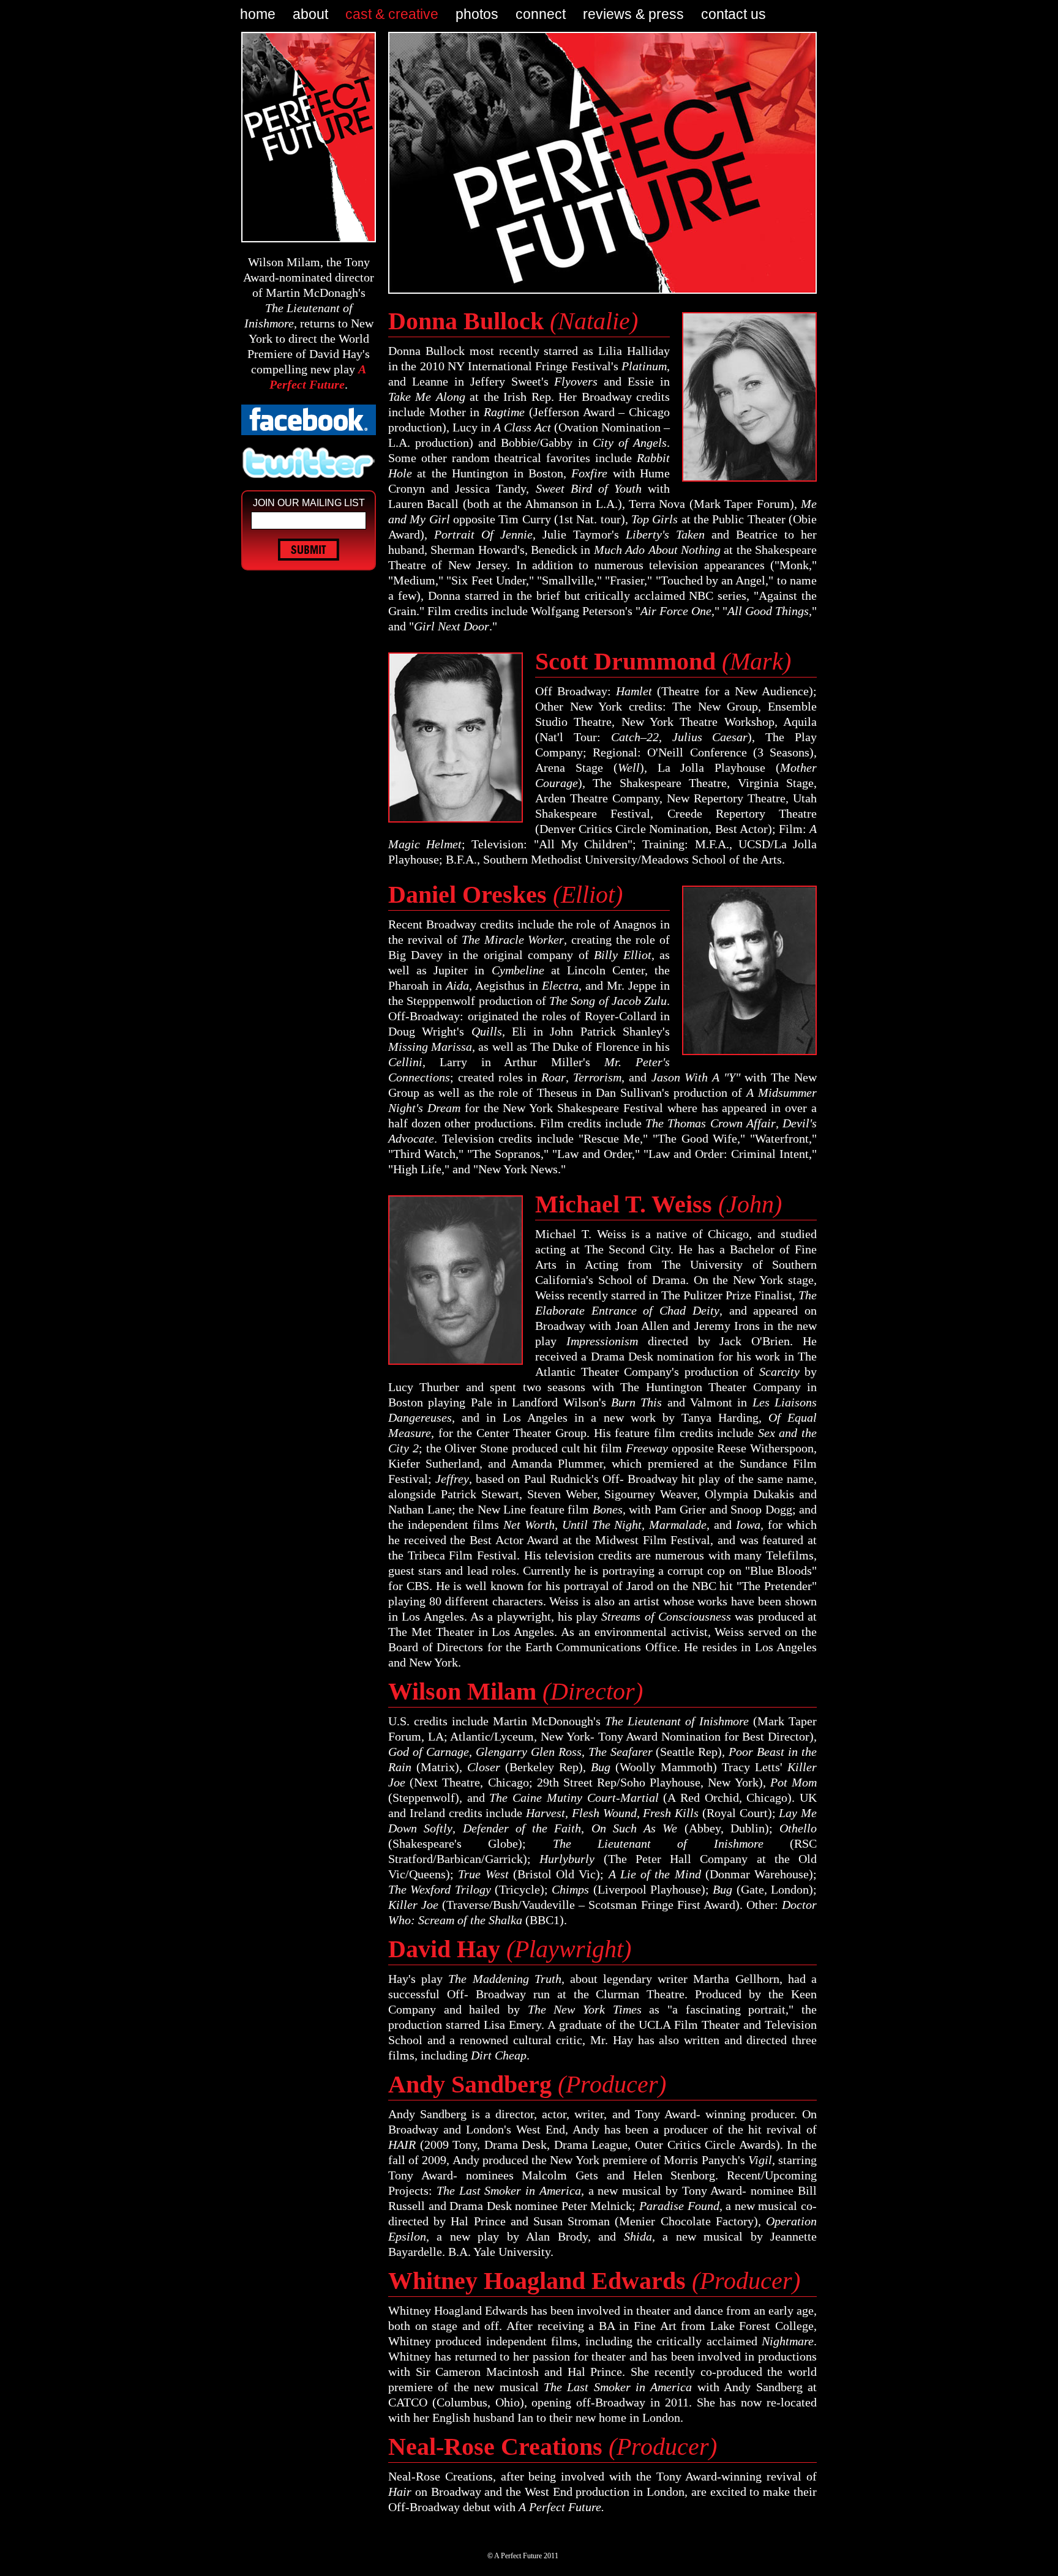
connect (541, 14)
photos (477, 14)
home (258, 14)
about (310, 14)
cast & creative (392, 14)
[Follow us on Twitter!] (309, 463)
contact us (733, 14)
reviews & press (633, 14)
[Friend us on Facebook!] (309, 420)
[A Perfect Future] (309, 137)
